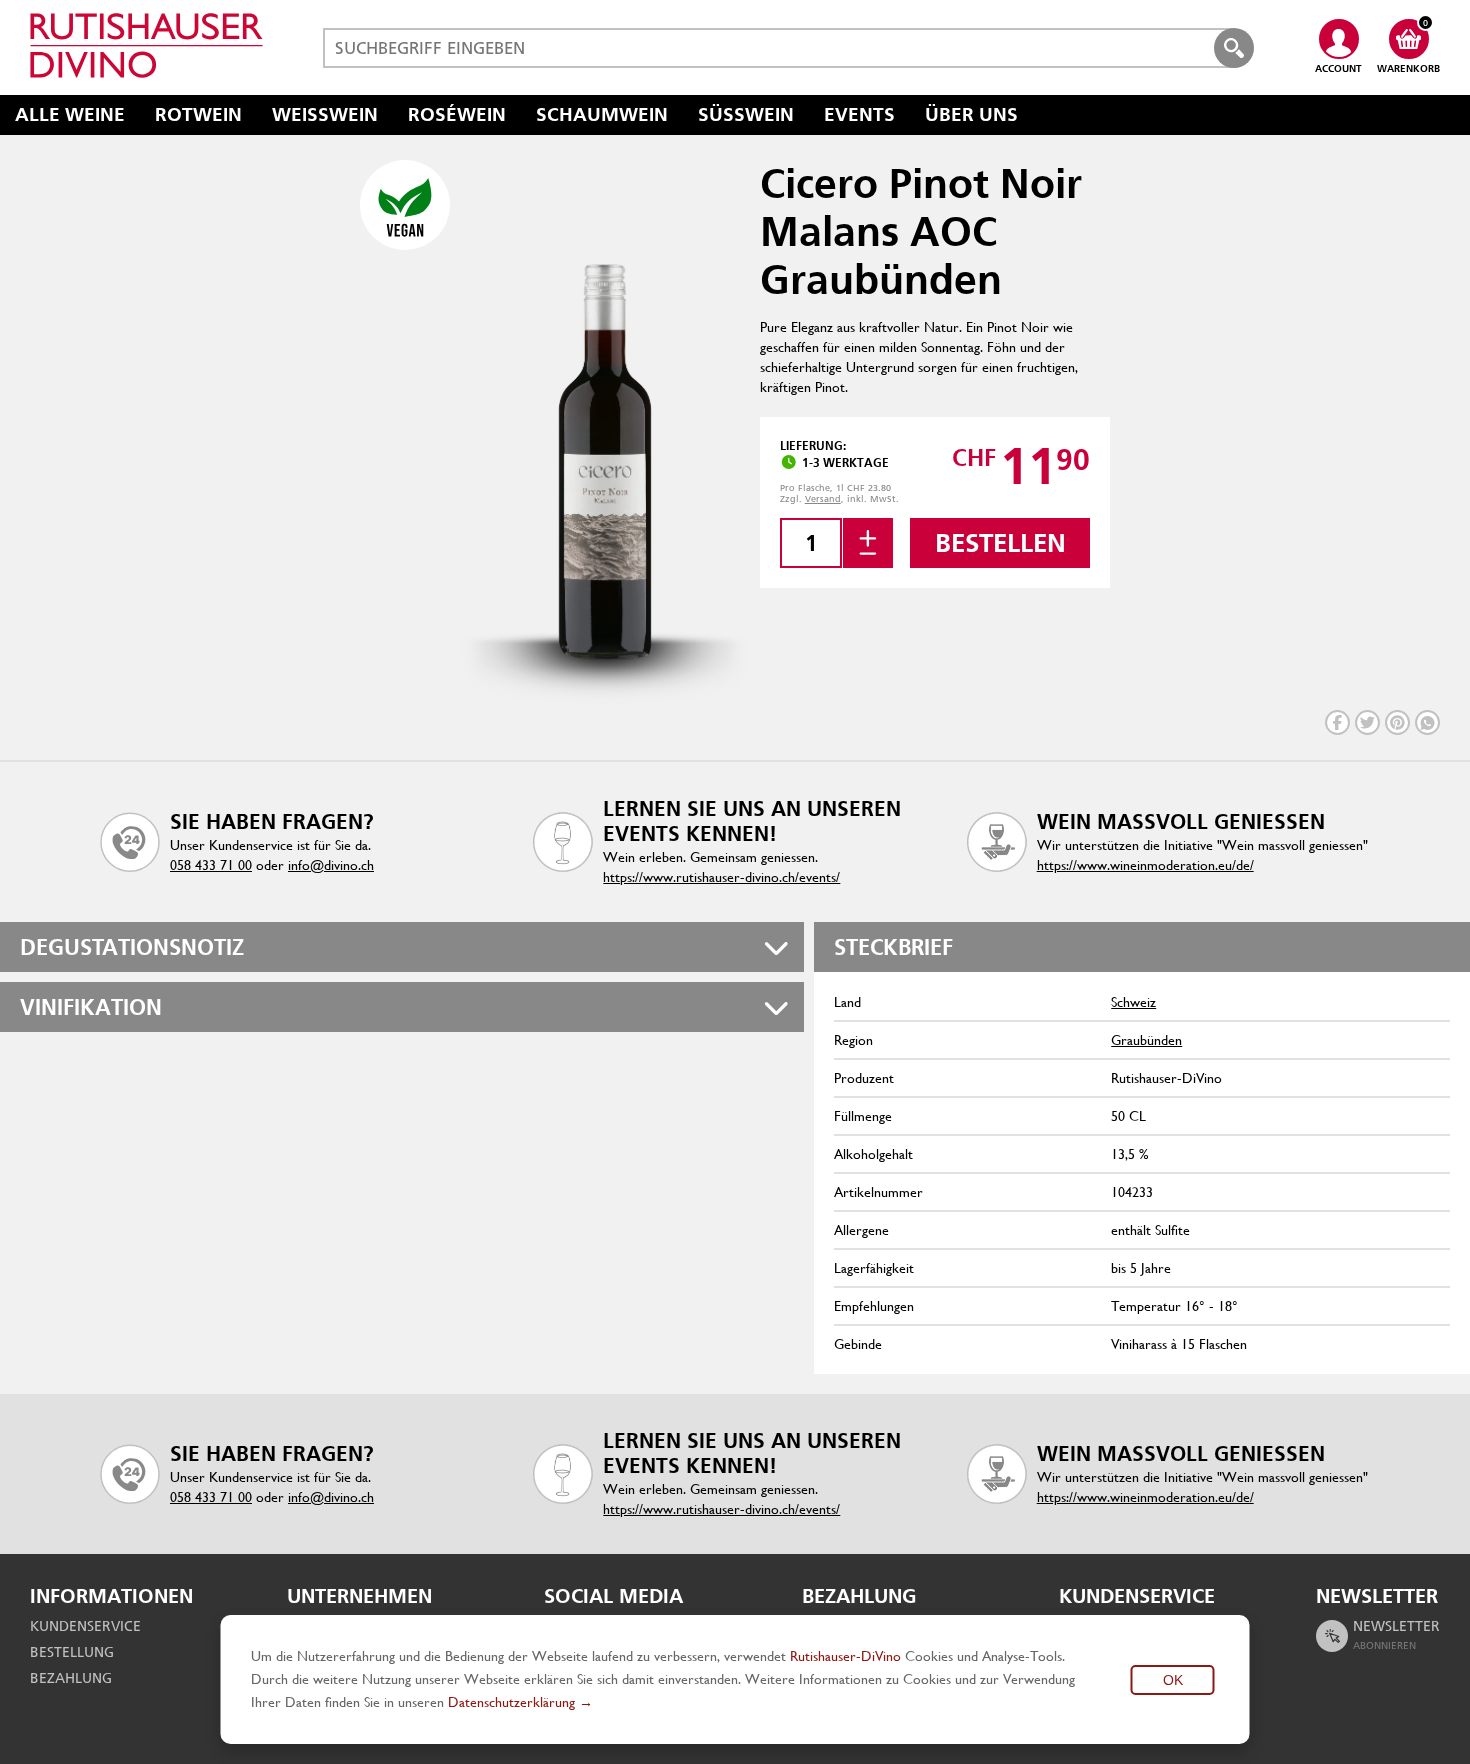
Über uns (971, 114)
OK (1173, 1680)
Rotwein (198, 114)
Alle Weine (70, 114)
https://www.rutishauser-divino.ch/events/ (721, 877)
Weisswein (325, 114)
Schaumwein (602, 114)
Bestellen (1000, 543)
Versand (823, 498)
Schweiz (1133, 1002)
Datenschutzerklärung (511, 1702)
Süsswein (746, 114)
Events (859, 114)
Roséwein (457, 114)
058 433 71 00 (211, 865)
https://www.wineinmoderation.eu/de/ (1145, 865)
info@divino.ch (331, 865)
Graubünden (1146, 1040)
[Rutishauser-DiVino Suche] (1234, 48)
